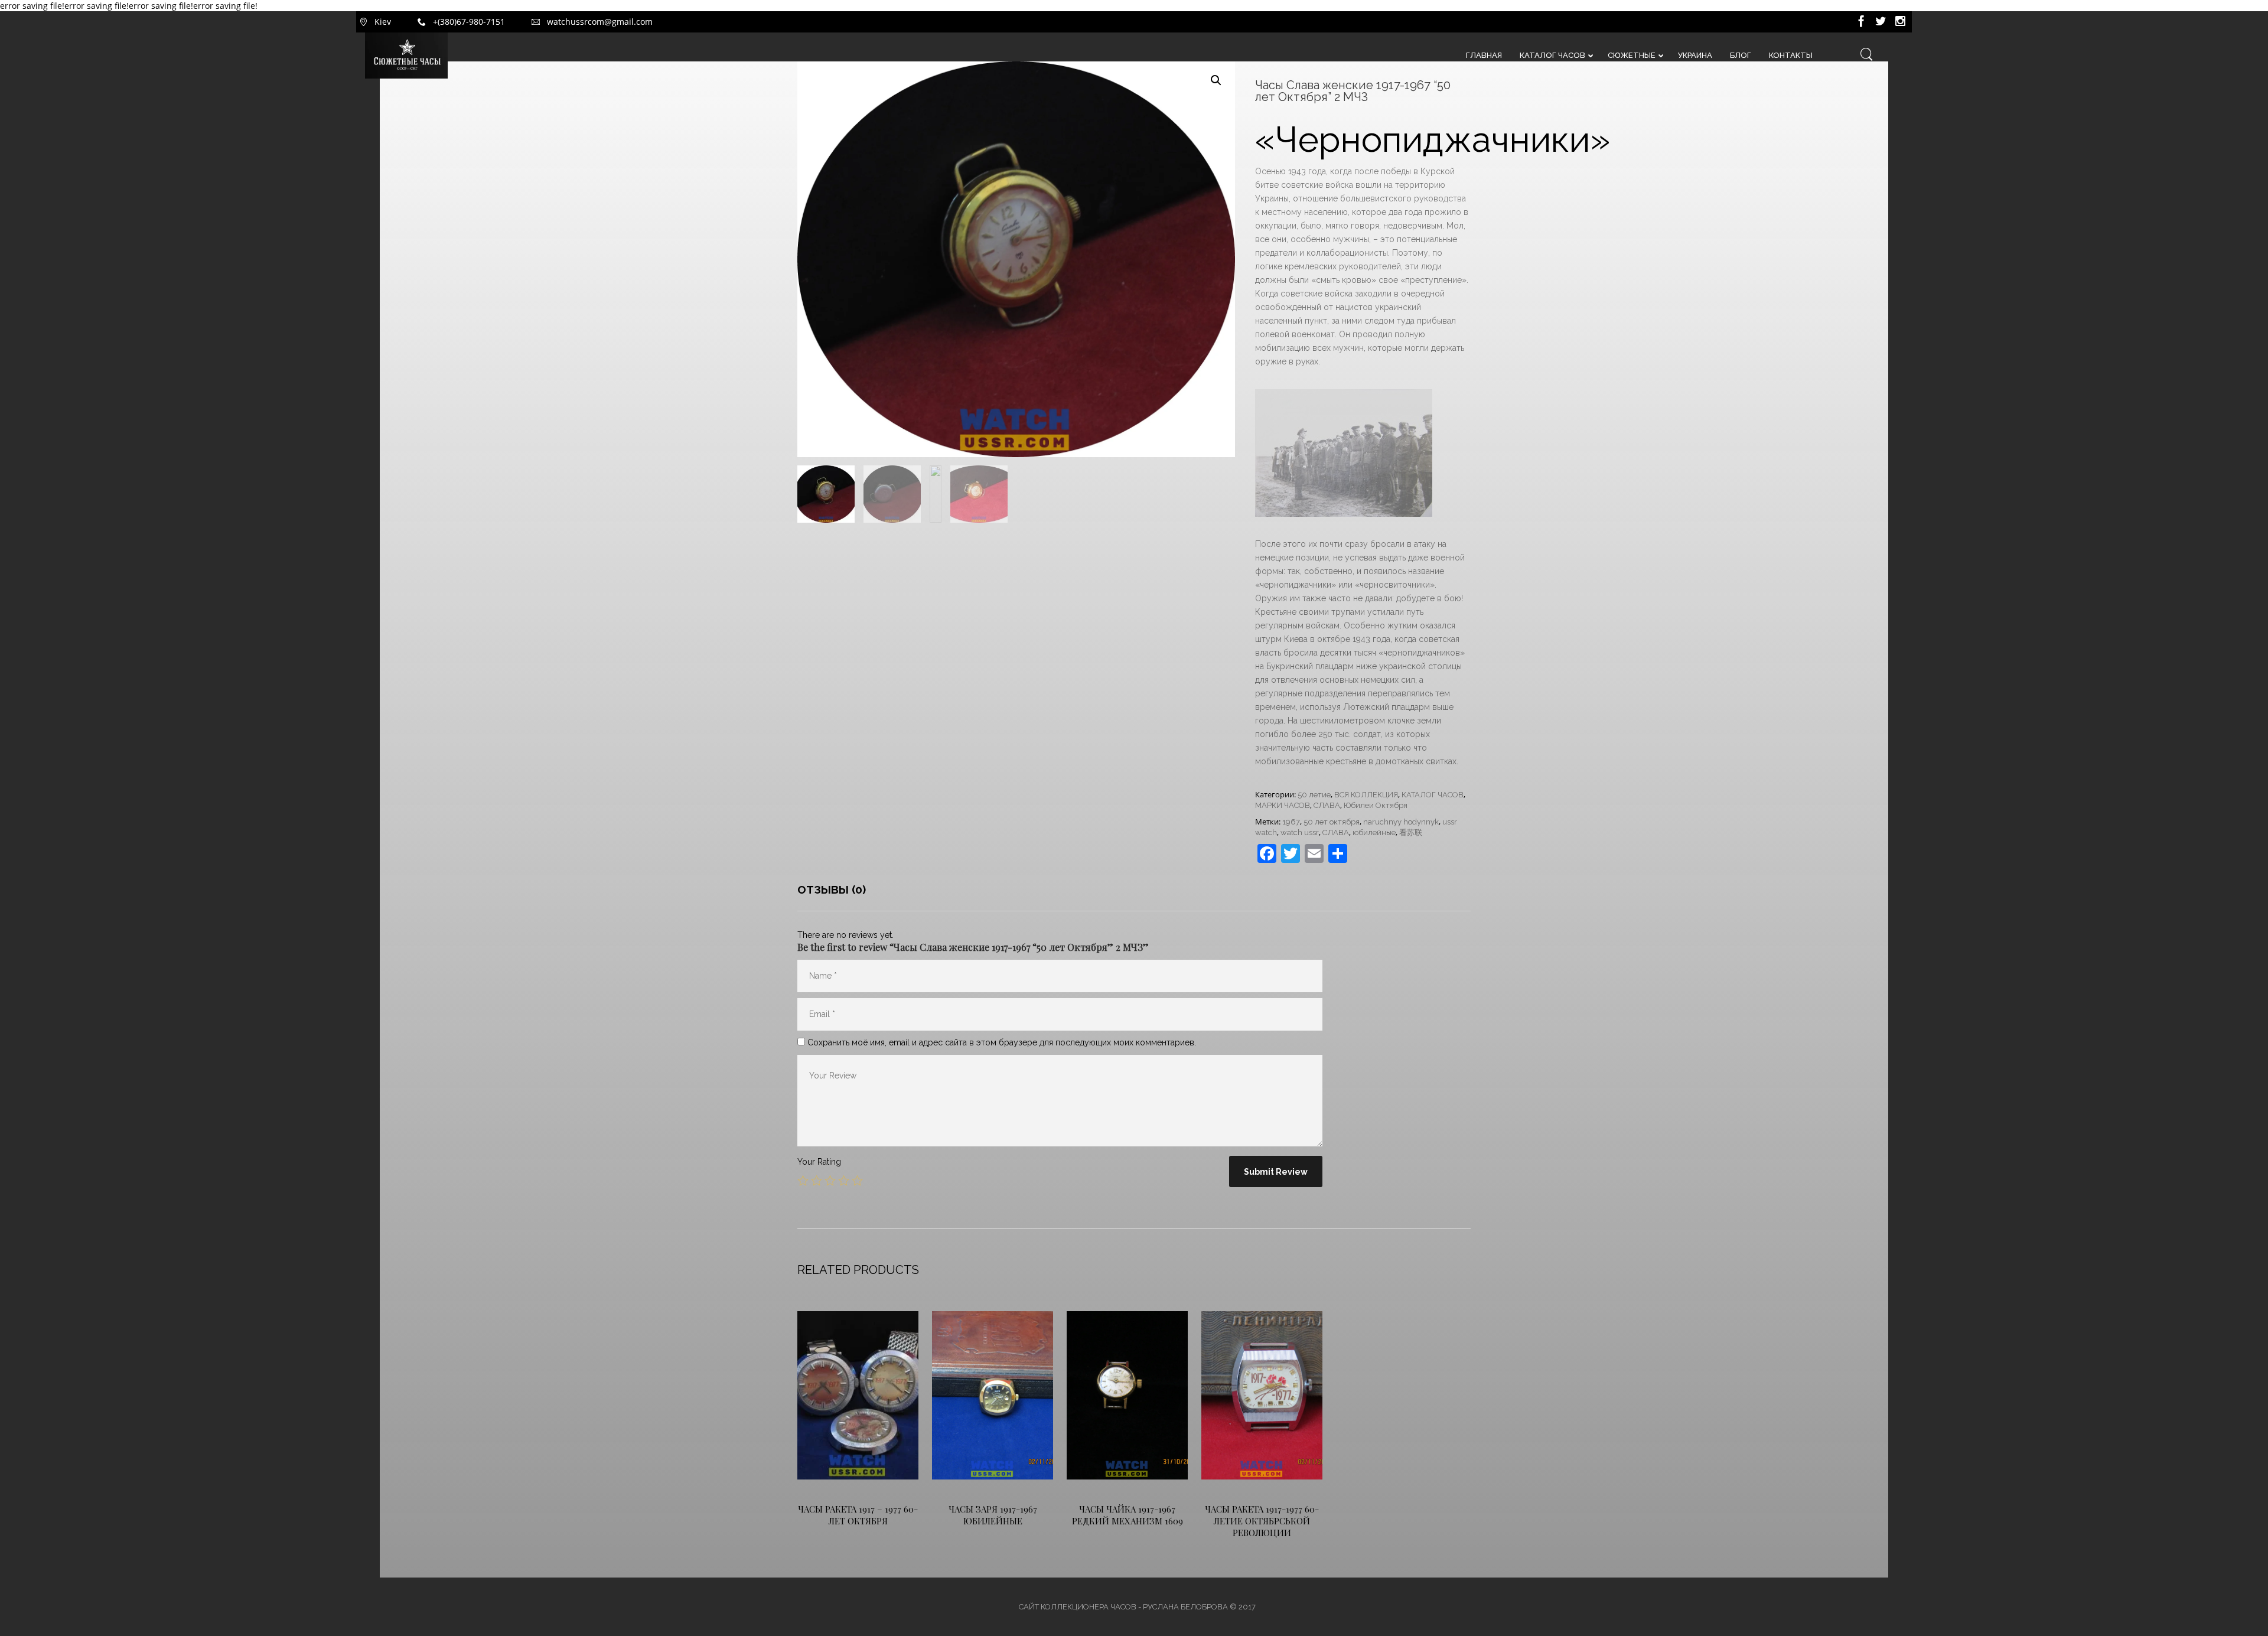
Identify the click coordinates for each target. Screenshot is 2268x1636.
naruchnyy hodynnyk (1401, 822)
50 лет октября (1332, 822)
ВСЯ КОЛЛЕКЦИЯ (1366, 795)
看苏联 (1411, 832)
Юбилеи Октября (1376, 805)
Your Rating (819, 1162)
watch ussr (1300, 832)
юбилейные (1374, 832)
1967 (1291, 822)
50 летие (1314, 795)
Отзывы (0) (832, 889)
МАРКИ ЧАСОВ (1283, 805)
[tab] (832, 889)
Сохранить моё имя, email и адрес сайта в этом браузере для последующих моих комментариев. (1002, 1042)
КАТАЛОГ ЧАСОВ (1433, 795)
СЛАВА (1327, 805)
